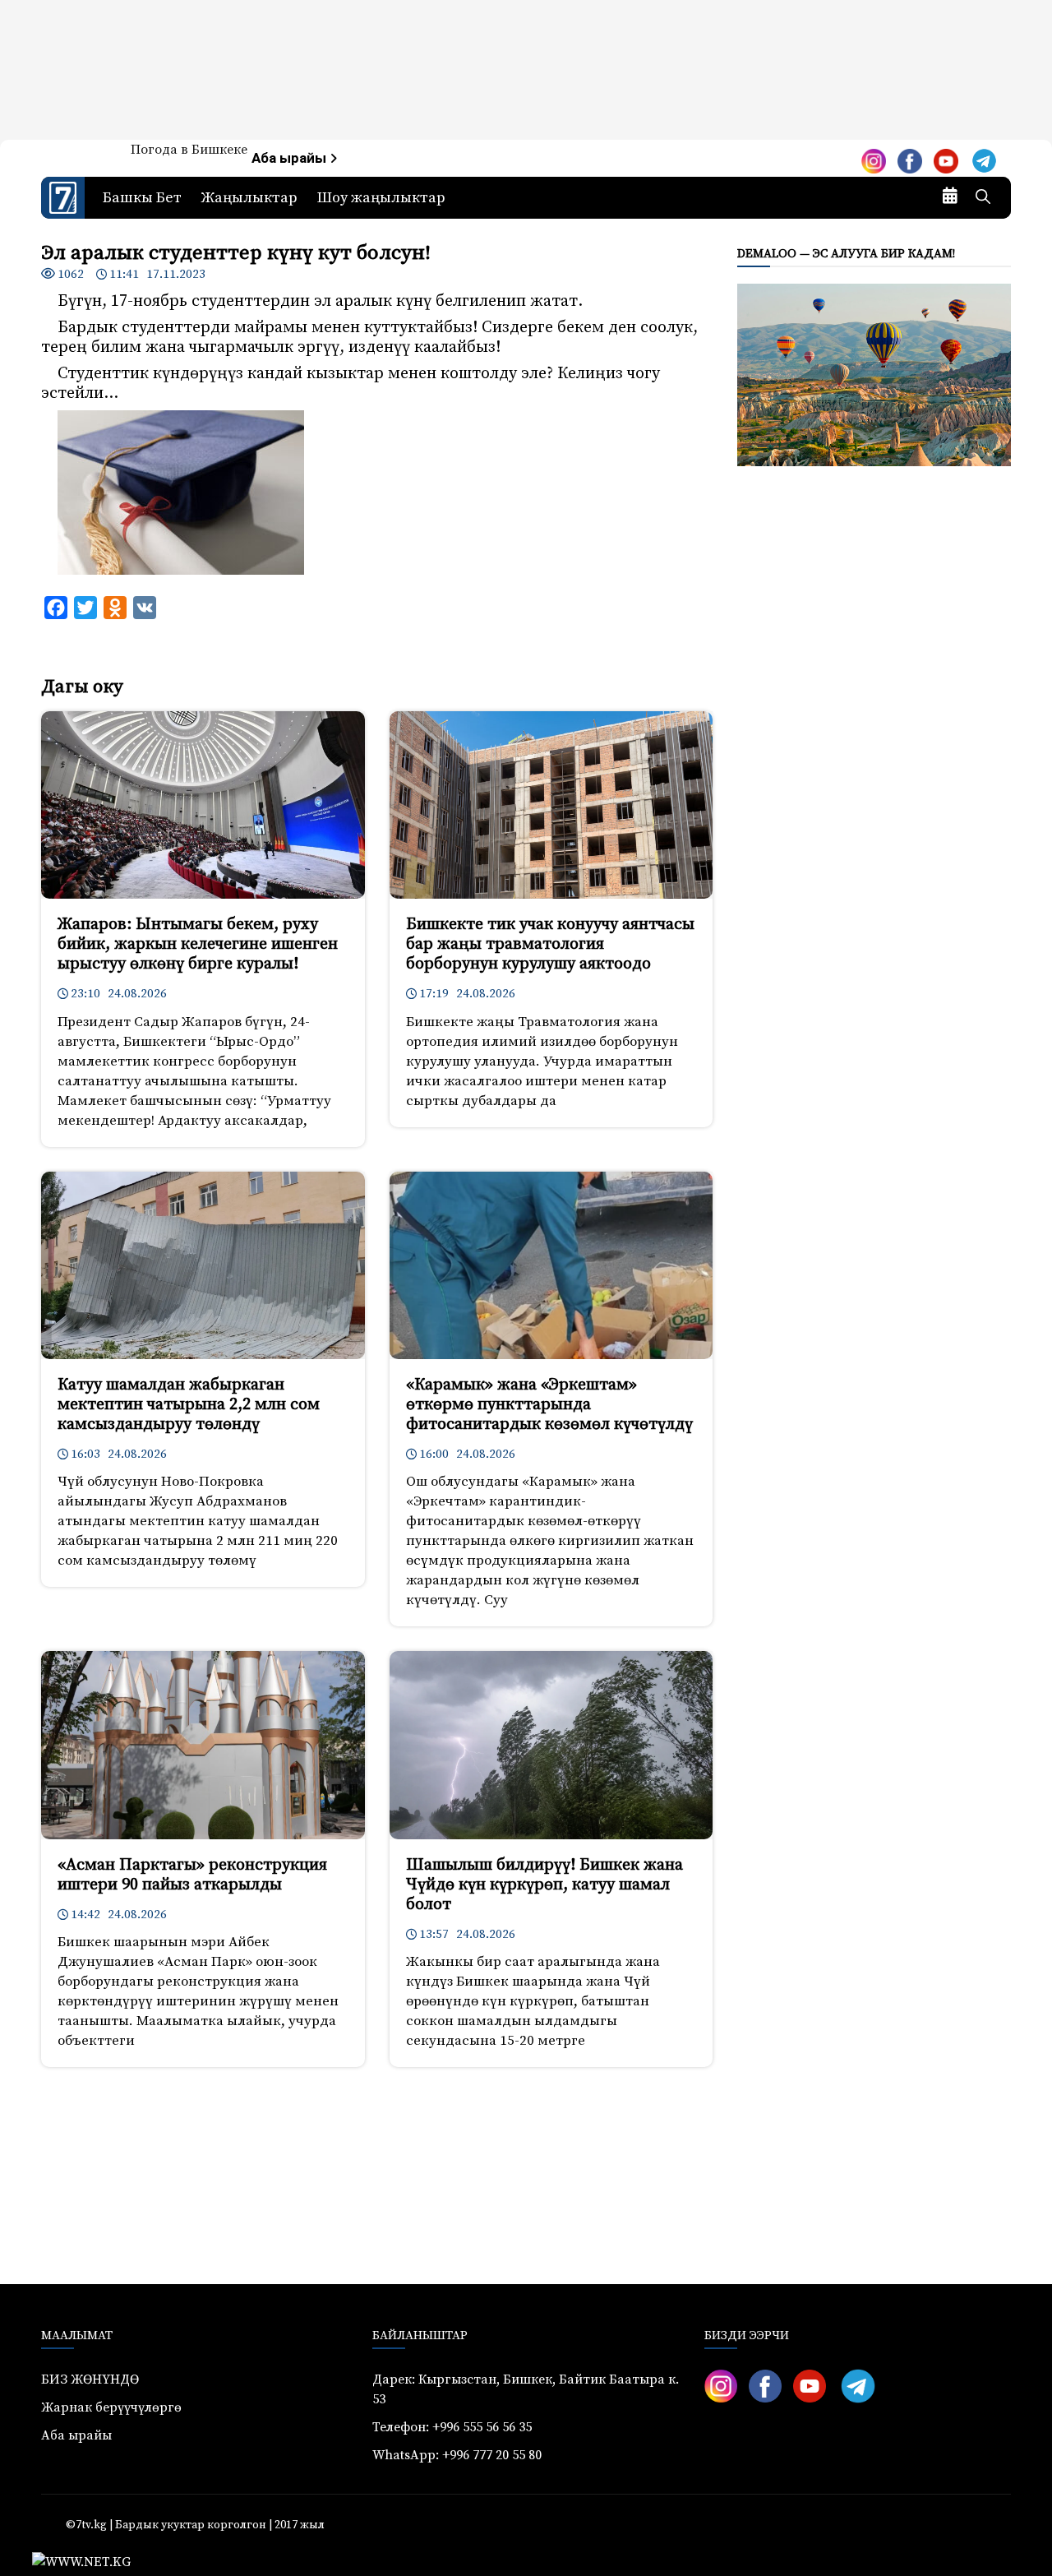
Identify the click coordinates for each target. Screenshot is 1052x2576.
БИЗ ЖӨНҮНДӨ (90, 2379)
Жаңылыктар (249, 198)
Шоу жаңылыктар (381, 198)
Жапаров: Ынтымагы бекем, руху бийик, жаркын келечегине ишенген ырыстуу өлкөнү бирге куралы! (198, 944)
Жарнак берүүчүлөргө (111, 2407)
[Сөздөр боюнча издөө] (983, 198)
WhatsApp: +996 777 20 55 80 (457, 2455)
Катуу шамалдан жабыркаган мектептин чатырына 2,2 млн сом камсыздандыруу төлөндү (189, 1405)
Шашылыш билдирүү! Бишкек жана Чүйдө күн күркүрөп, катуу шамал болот (544, 1885)
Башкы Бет (142, 198)
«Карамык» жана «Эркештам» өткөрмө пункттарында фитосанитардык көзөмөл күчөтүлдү (549, 1405)
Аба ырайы (291, 158)
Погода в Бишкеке (189, 150)
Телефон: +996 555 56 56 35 (452, 2427)
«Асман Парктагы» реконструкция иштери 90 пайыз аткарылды (192, 1875)
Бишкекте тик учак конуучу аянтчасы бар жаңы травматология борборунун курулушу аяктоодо (550, 944)
